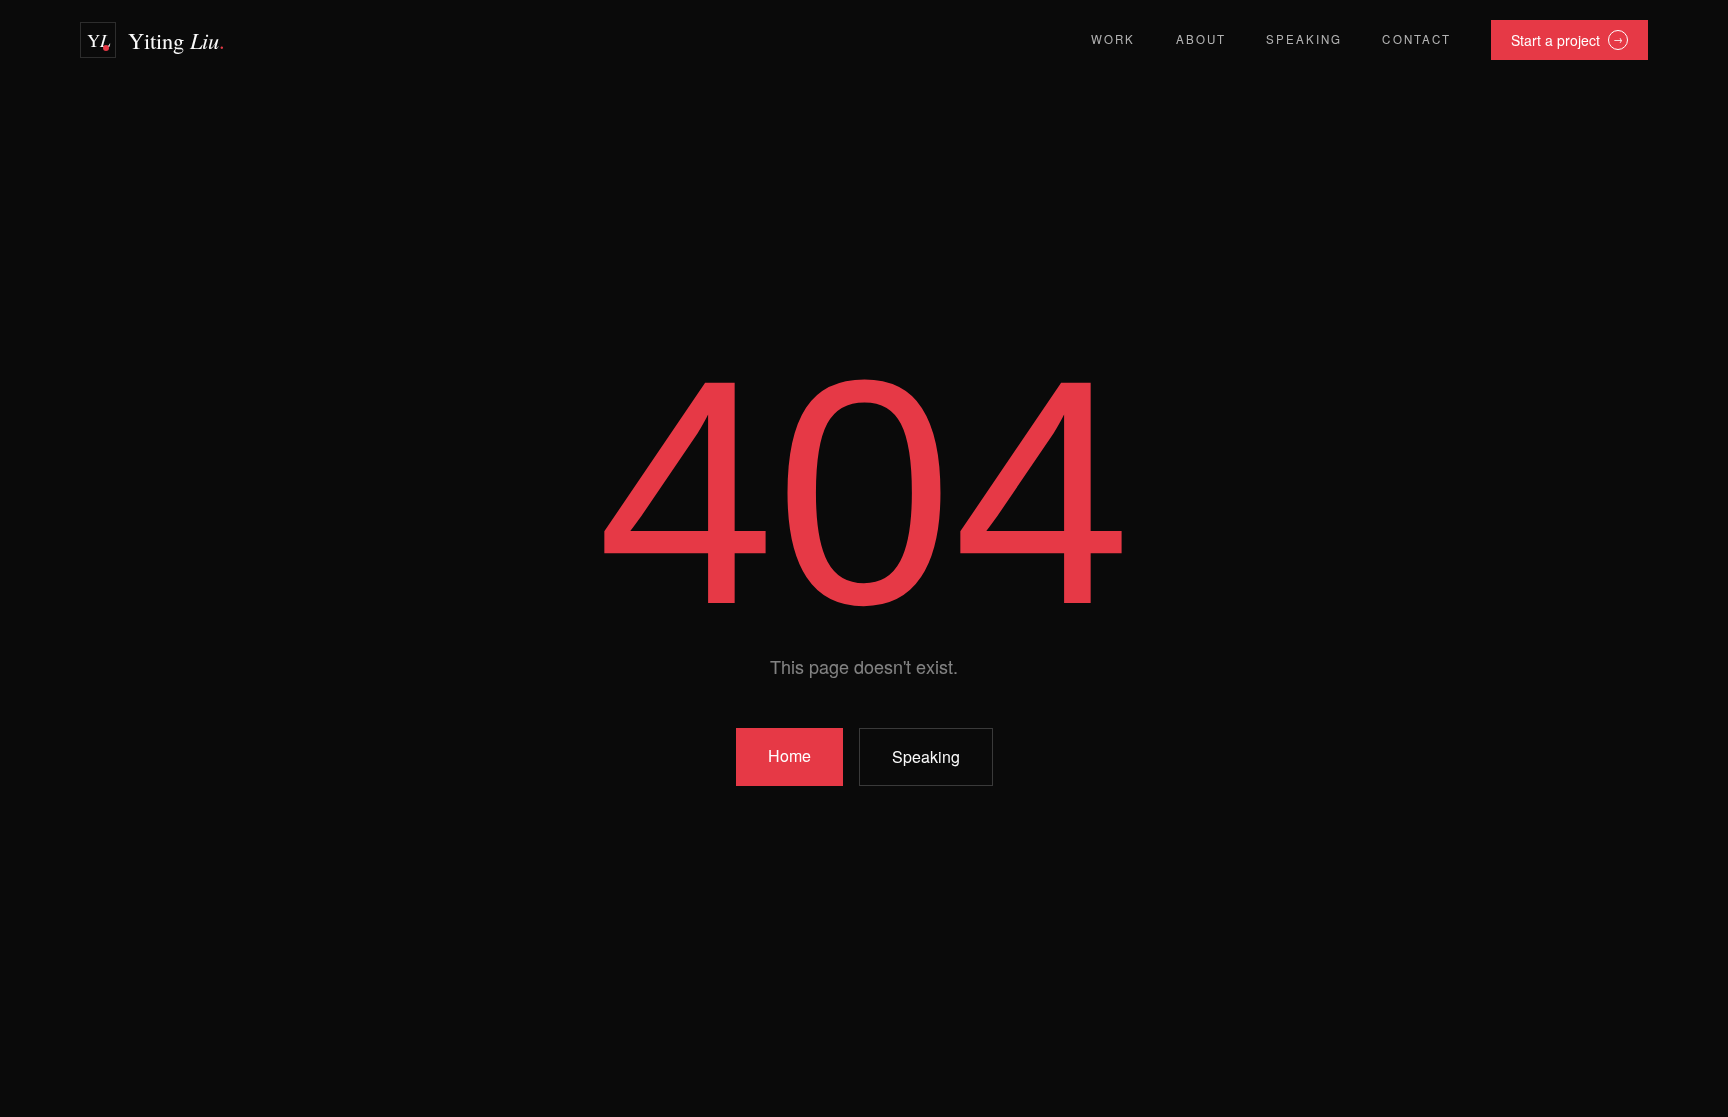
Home (789, 755)
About (1201, 39)
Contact (1416, 39)
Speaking (1304, 39)
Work (1113, 39)
